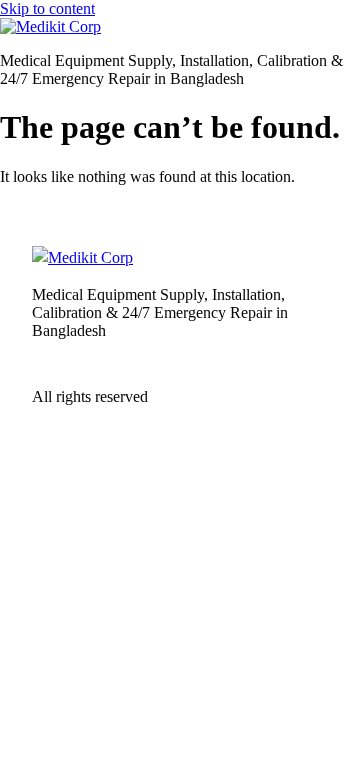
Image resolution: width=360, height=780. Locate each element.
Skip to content (47, 8)
